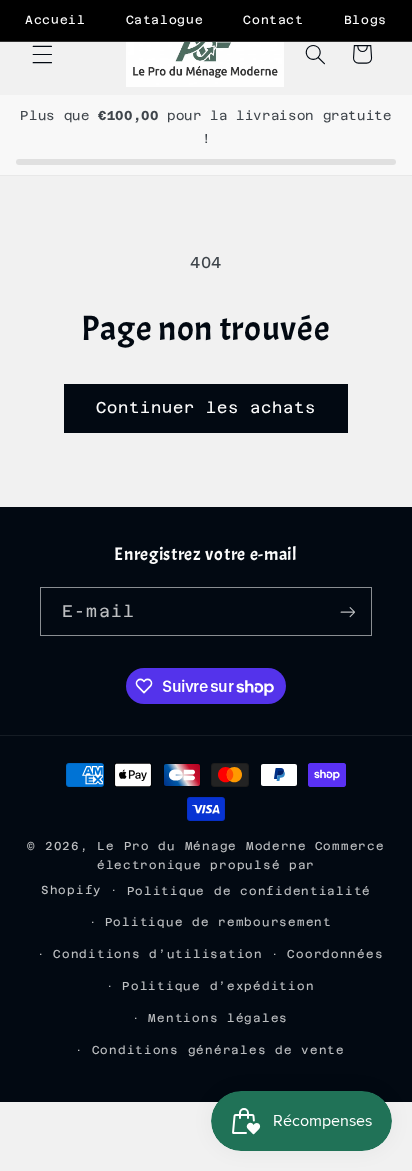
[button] (42, 54)
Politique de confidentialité (249, 891)
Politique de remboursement (218, 922)
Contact (273, 20)
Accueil (55, 20)
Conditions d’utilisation (158, 954)
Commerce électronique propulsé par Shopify (213, 868)
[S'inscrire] (347, 611)
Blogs (365, 20)
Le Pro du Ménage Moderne (202, 846)
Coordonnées (335, 954)
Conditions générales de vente (218, 1050)
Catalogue (165, 20)
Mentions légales (218, 1018)
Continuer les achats (206, 407)
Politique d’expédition (218, 986)
